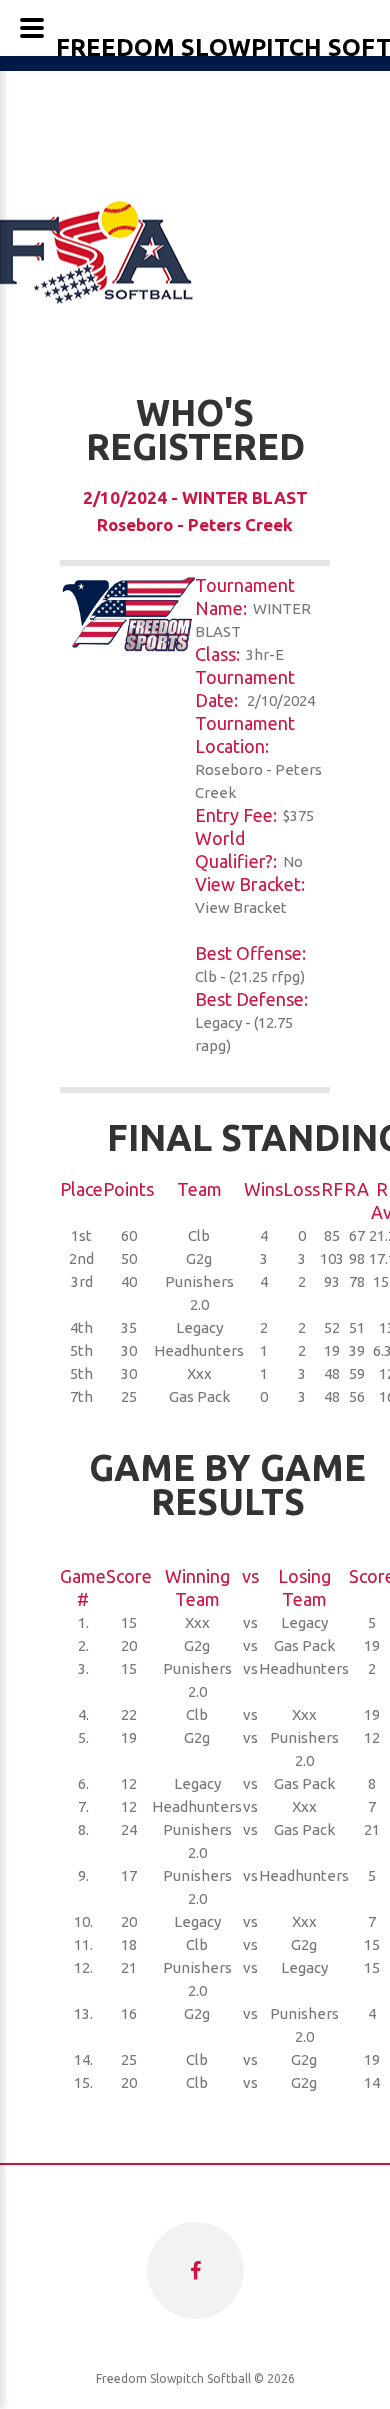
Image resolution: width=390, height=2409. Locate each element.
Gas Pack (199, 1396)
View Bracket (241, 907)
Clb (199, 1235)
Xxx (199, 1373)
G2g (199, 1258)
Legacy (199, 1327)
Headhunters (199, 1350)
